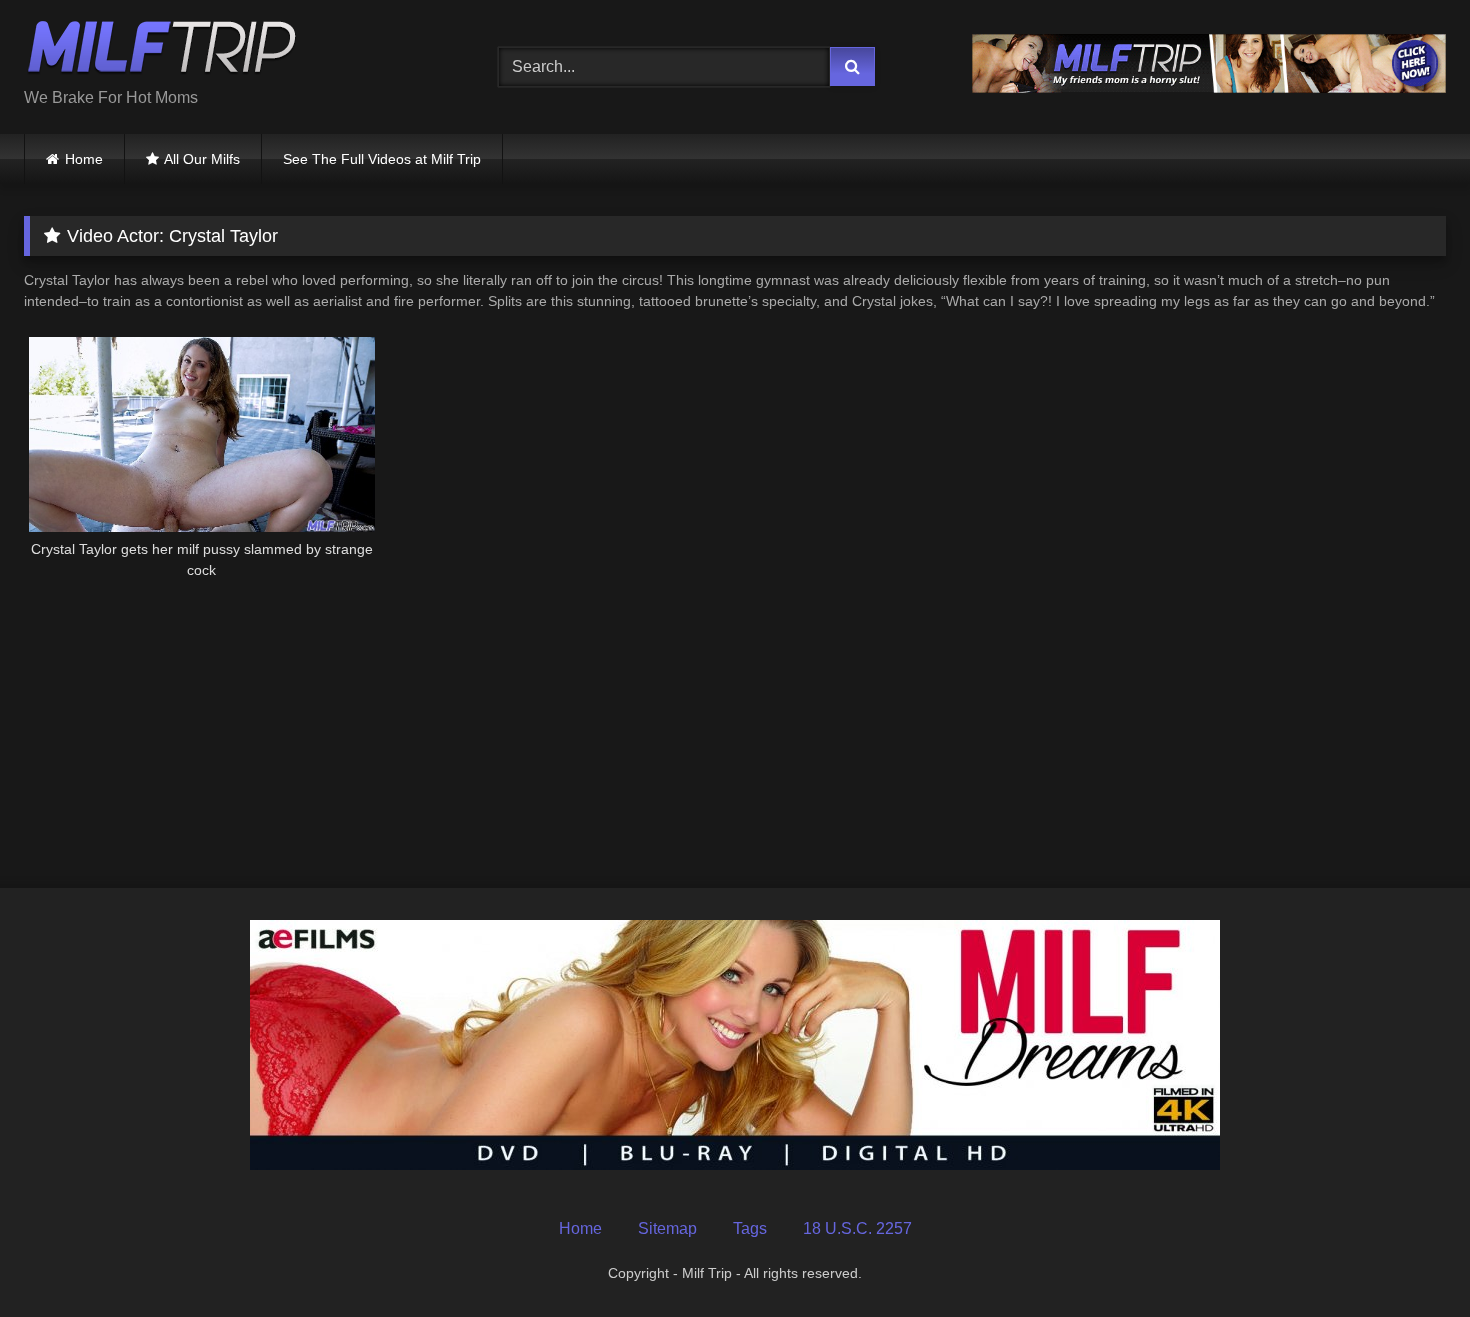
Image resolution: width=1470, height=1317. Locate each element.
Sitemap (667, 1228)
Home (84, 159)
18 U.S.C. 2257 (857, 1228)
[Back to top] (1408, 1257)
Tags (750, 1228)
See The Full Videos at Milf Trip (382, 159)
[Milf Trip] (161, 51)
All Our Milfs (202, 159)
